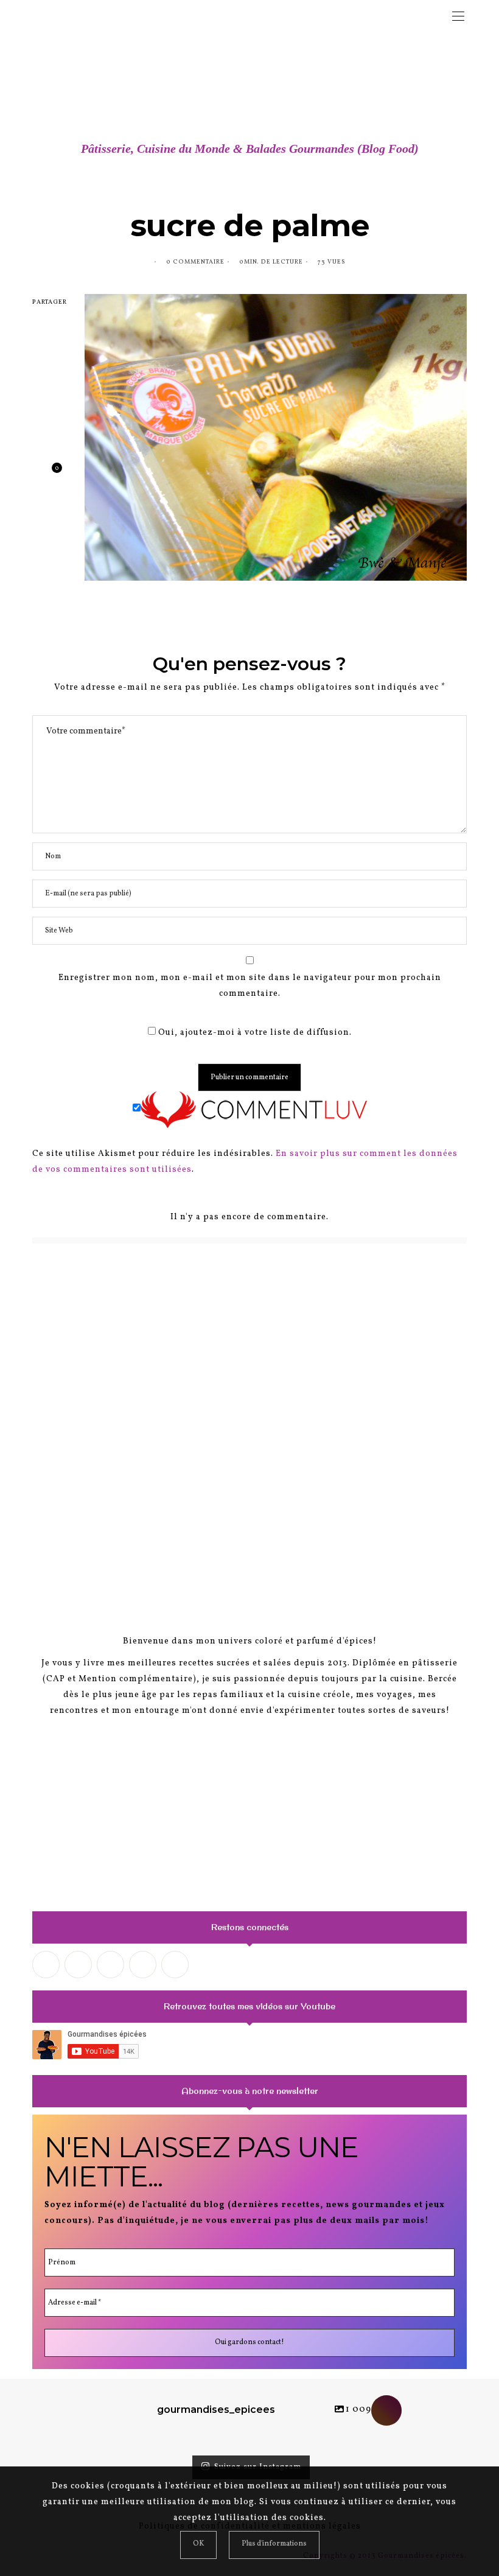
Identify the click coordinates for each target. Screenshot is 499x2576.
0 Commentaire (195, 262)
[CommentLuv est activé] (254, 1109)
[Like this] (47, 473)
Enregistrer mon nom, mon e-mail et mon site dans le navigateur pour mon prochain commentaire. (250, 986)
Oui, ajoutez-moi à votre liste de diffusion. (254, 1033)
